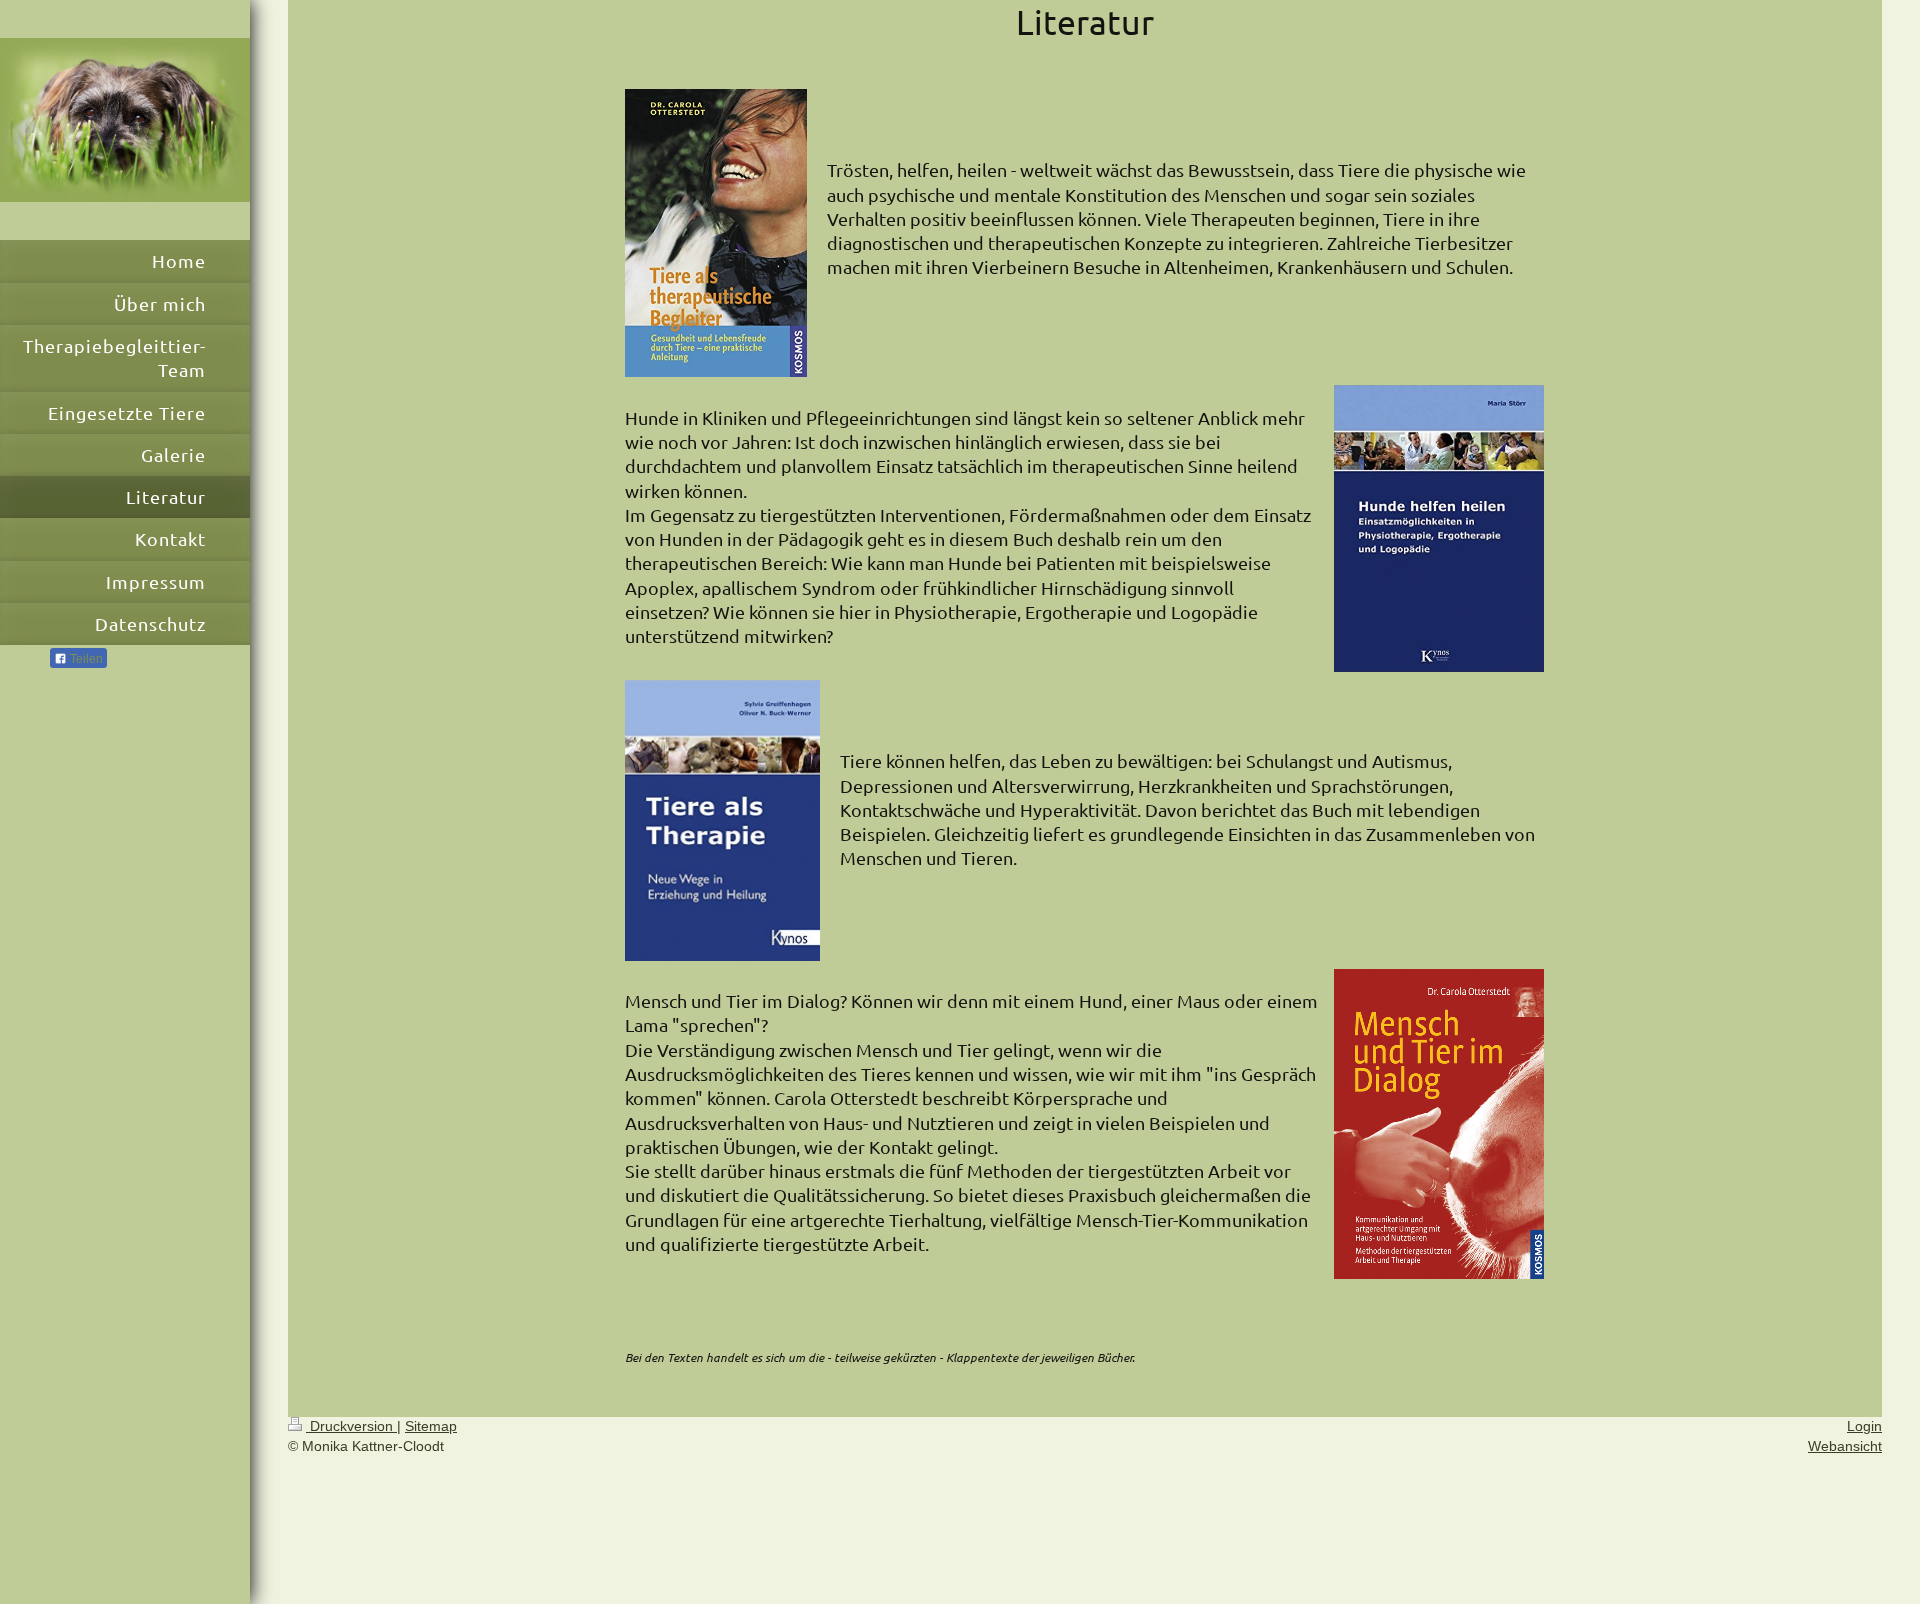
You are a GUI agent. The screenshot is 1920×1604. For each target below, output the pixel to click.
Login (1864, 1426)
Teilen (85, 659)
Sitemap (431, 1426)
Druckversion (351, 1426)
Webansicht (1845, 1446)
